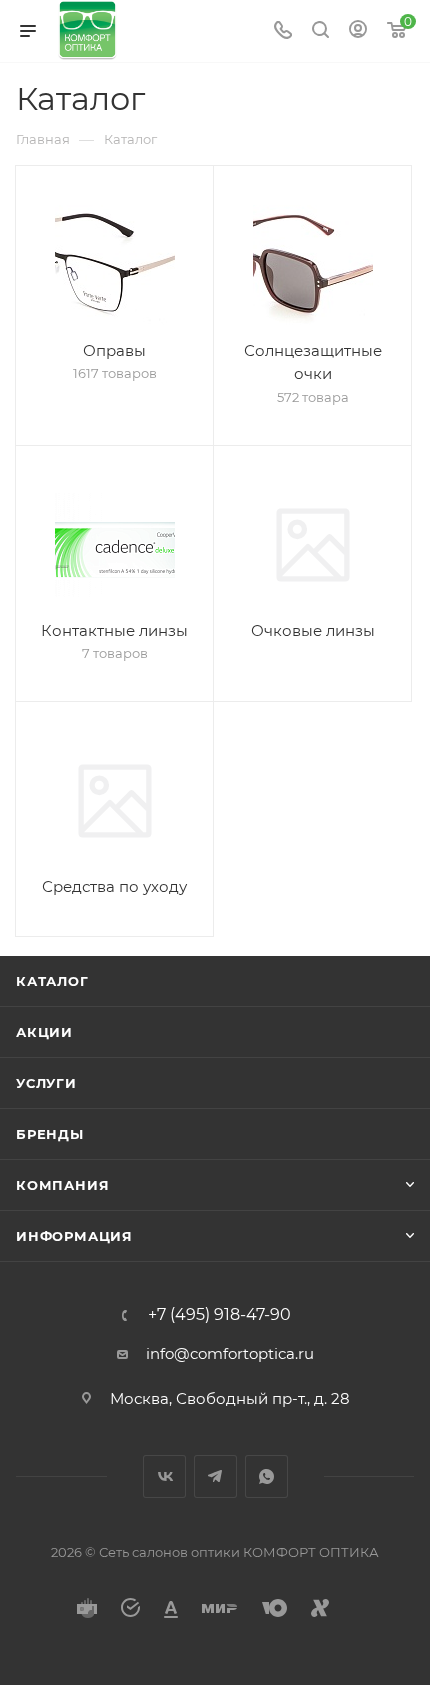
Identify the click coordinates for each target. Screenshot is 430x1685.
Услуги (46, 1083)
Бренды (50, 1134)
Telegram (215, 1476)
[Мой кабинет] (358, 31)
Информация (74, 1236)
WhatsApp (266, 1476)
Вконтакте (164, 1476)
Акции (44, 1032)
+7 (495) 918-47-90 (219, 1315)
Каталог (52, 981)
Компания (62, 1185)
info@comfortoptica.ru (230, 1353)
